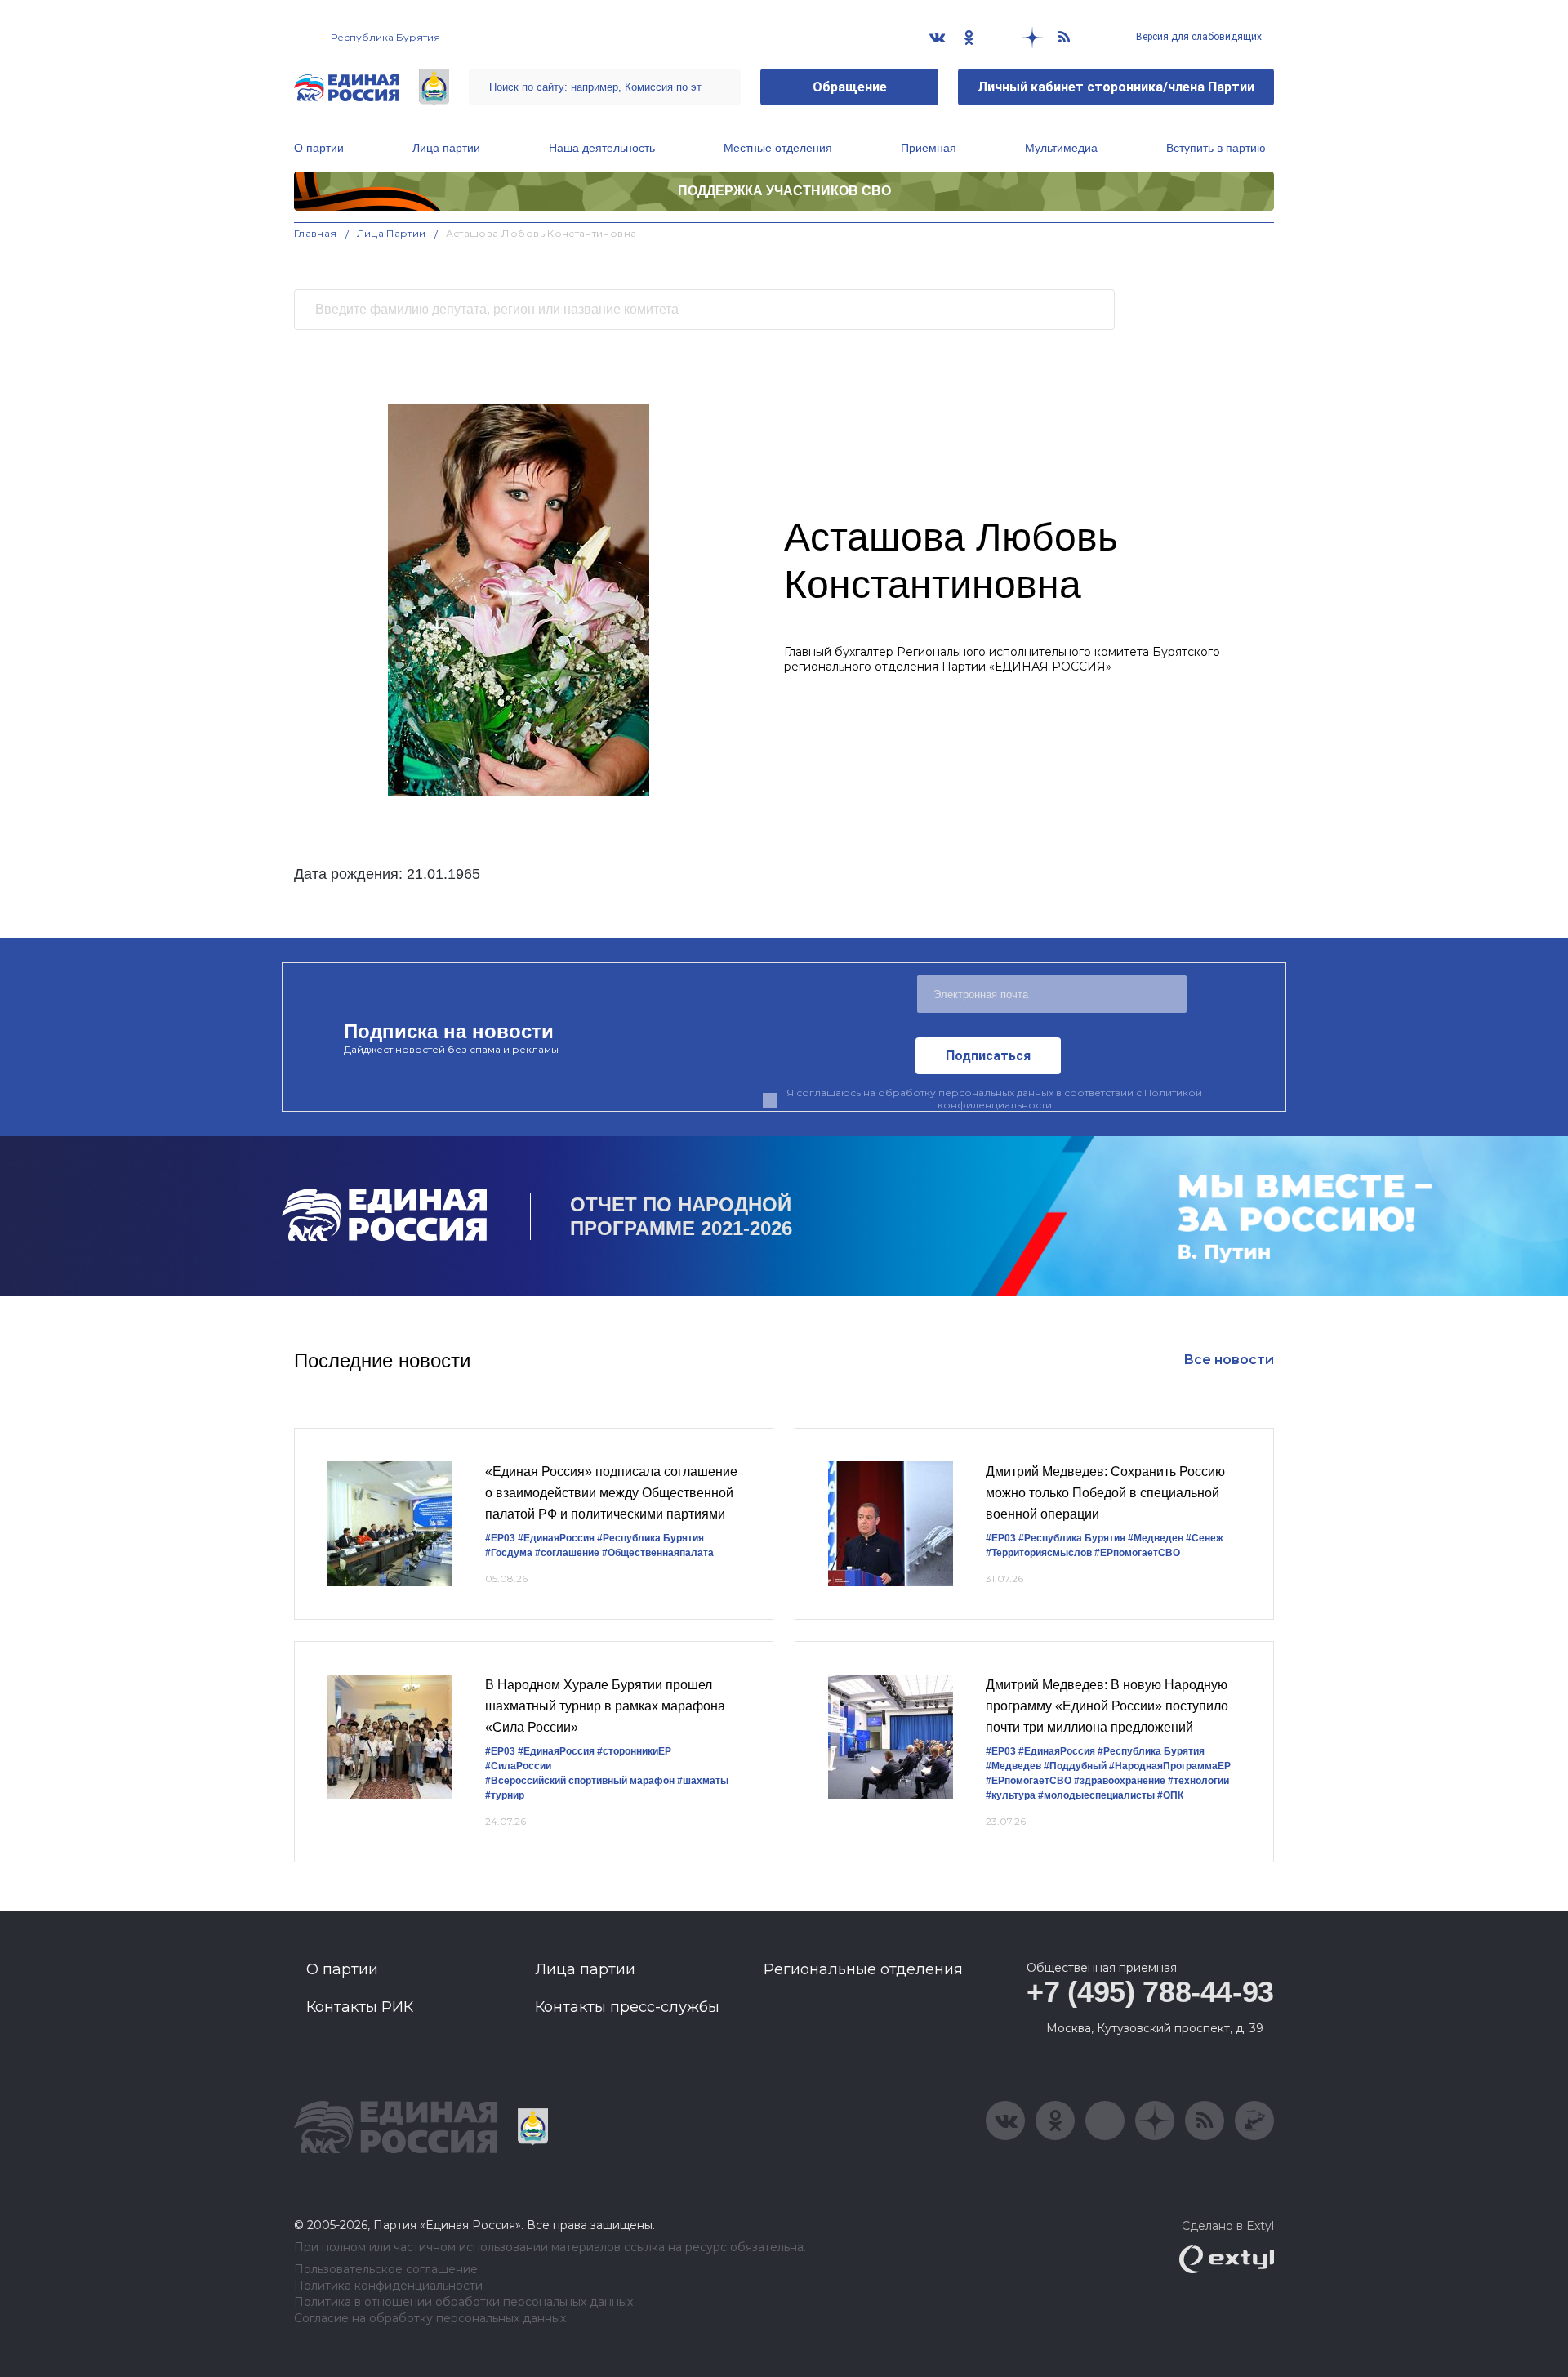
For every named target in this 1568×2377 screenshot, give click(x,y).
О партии (319, 148)
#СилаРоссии (518, 1766)
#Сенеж (1205, 1538)
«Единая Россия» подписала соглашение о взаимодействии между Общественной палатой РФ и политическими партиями (611, 1492)
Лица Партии (392, 233)
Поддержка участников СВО (784, 191)
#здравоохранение (1120, 1781)
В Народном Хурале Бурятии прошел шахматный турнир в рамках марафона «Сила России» (605, 1706)
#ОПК (1170, 1795)
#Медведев (1156, 1538)
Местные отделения (778, 148)
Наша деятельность (602, 148)
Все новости (1229, 1360)
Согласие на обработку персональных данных (430, 2319)
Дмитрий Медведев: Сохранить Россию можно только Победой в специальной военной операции (1105, 1492)
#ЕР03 (500, 1538)
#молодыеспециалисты (1096, 1795)
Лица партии (446, 148)
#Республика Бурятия (650, 1538)
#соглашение (567, 1553)
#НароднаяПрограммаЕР (1170, 1766)
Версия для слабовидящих (1198, 37)
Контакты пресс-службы (627, 2007)
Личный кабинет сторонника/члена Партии (1116, 87)
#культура (1011, 1795)
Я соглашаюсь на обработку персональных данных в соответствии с (994, 1099)
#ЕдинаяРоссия (556, 1538)
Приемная (929, 148)
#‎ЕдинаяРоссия (556, 1751)
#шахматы (703, 1781)
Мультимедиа (1061, 148)
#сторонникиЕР (634, 1751)
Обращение (850, 87)
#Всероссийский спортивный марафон (580, 1781)
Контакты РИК (360, 2007)
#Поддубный (1075, 1766)
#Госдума (509, 1553)
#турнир (505, 1795)
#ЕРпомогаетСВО (1137, 1553)
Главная (316, 233)
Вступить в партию (1216, 148)
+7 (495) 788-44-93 (1150, 1992)
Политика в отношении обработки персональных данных (463, 2302)
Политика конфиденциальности (388, 2286)
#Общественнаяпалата (658, 1553)
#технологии (1198, 1781)
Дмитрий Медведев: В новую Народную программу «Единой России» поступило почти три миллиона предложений (1107, 1706)
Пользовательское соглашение (386, 2270)
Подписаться (988, 1056)
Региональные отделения (863, 1969)
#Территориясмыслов (1039, 1553)
